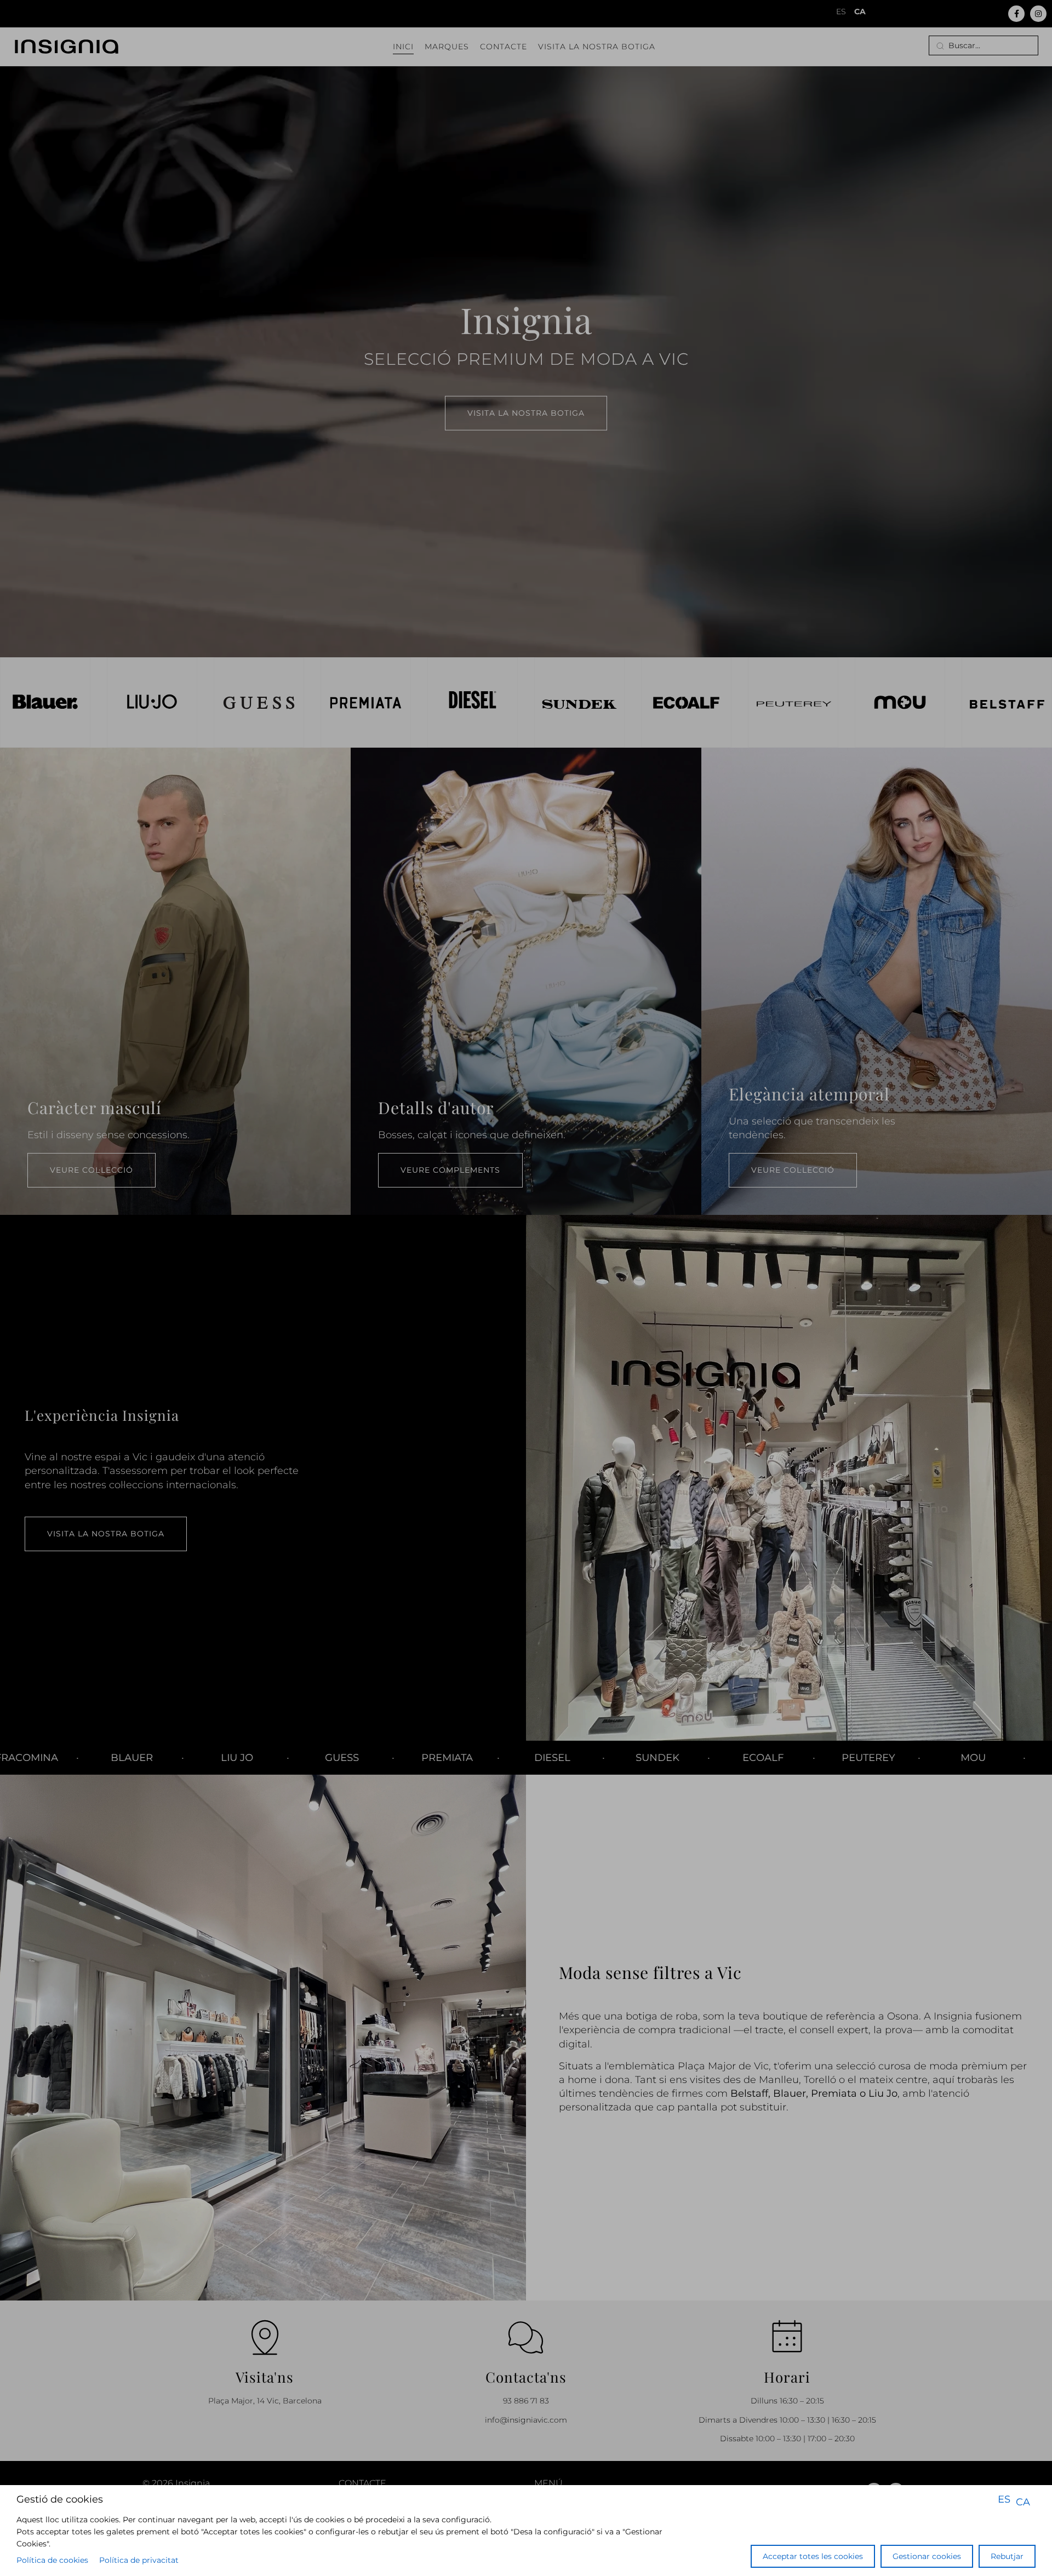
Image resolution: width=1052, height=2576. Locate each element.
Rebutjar (1007, 2556)
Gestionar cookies (927, 2556)
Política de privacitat (139, 2560)
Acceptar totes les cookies (813, 2556)
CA (1023, 2502)
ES (1004, 2499)
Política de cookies (52, 2560)
